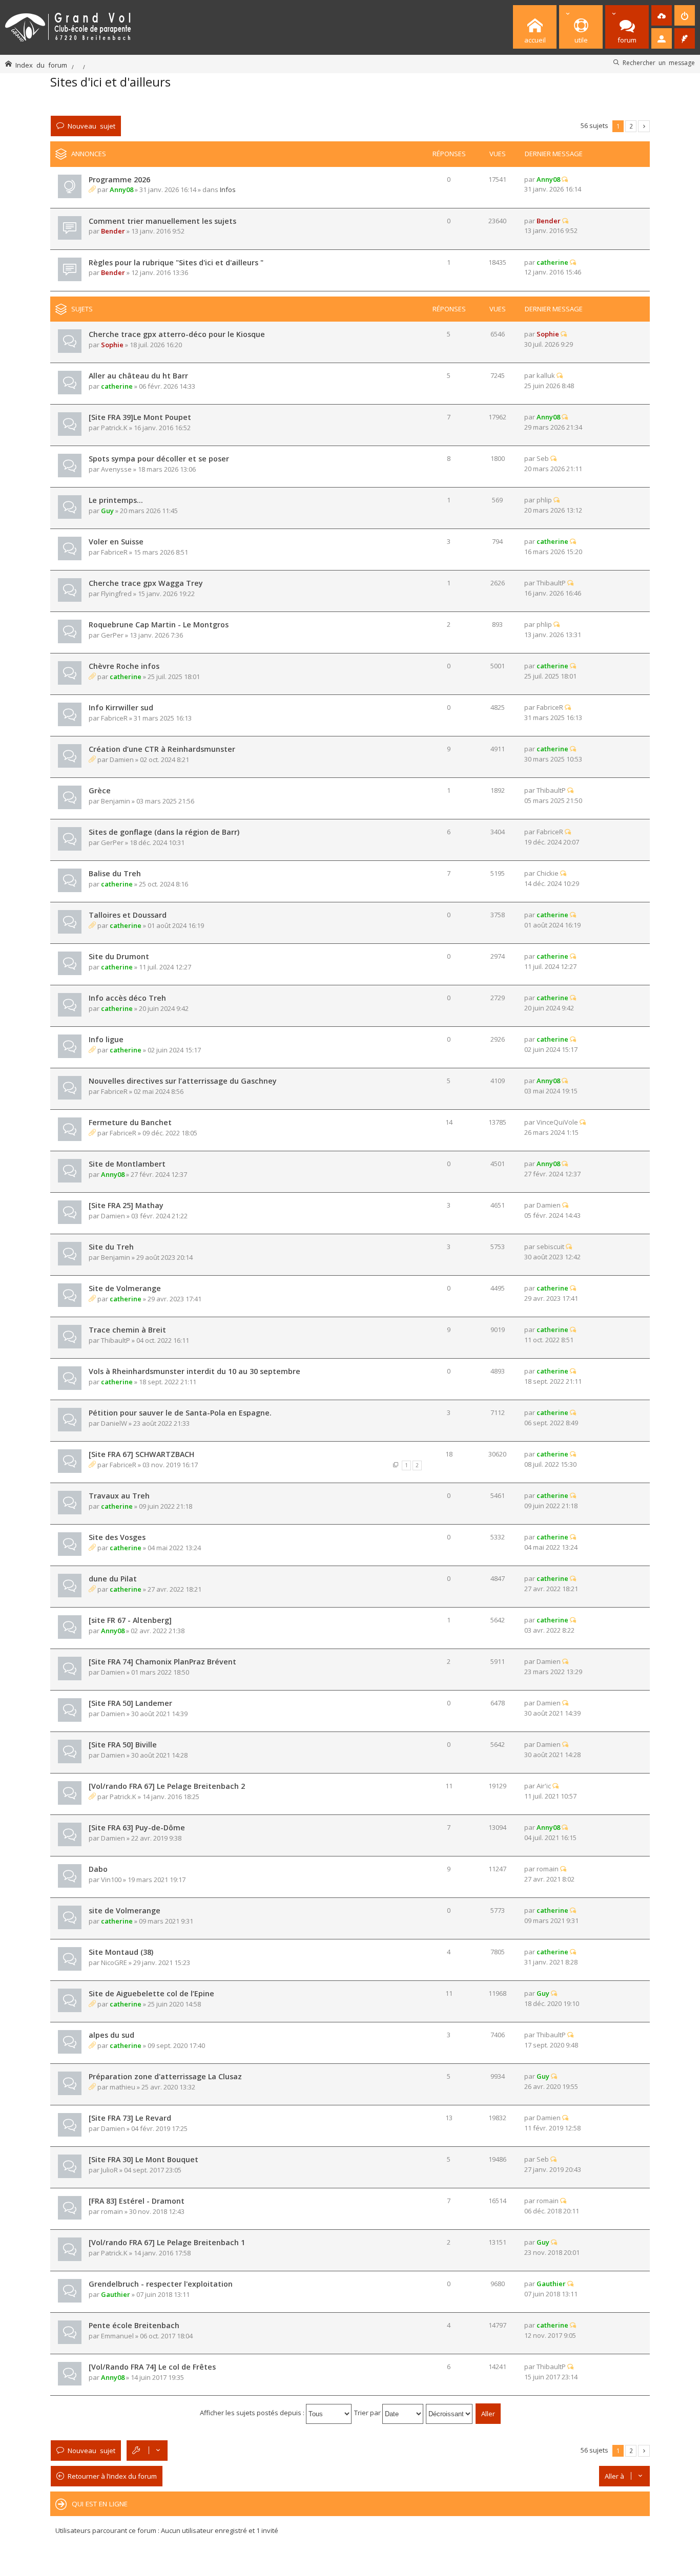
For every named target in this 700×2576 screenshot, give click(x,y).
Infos (228, 189)
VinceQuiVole (557, 1122)
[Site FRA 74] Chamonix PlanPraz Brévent (162, 1662)
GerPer (112, 635)
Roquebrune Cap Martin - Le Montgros (159, 625)
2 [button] (631, 126)
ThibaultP (551, 583)
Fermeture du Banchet (130, 1122)
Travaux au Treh (119, 1496)
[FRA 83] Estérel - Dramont (137, 2201)
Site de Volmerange (125, 1288)
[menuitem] (662, 15)
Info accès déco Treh (127, 998)
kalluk (546, 375)
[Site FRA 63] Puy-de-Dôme (137, 1828)
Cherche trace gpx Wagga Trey (146, 583)
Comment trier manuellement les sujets (162, 221)
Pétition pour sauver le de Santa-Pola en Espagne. (180, 1413)
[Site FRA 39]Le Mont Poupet (140, 417)
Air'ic (544, 1786)
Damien (122, 759)
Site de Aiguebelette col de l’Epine (151, 1993)
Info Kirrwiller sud (121, 708)
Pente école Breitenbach (134, 2325)
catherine (552, 262)
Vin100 (111, 1880)
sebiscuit (550, 1247)
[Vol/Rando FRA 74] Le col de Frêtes (152, 2367)
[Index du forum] (68, 25)
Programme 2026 (119, 180)
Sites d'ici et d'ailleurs (110, 82)
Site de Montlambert (127, 1164)
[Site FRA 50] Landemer (130, 1703)
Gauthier (116, 2294)
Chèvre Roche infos (124, 666)
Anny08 (121, 189)
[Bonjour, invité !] (662, 38)
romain (548, 1869)
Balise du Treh (115, 873)
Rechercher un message (659, 62)
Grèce (100, 790)
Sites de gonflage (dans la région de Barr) (164, 832)
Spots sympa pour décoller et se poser (159, 459)
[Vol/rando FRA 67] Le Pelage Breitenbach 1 (167, 2242)
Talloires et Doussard (128, 915)
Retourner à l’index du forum (112, 2476)
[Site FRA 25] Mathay (126, 1205)
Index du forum (41, 65)
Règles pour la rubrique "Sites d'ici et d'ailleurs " (176, 262)
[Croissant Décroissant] (450, 2413)
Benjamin (116, 801)
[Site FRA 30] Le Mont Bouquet (143, 2159)
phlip (544, 500)
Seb (543, 458)
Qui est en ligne (100, 2504)
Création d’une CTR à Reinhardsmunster (162, 749)
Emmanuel (117, 2336)
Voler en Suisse (116, 542)
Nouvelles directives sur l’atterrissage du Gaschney (183, 1081)
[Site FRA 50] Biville (123, 1745)
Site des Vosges (117, 1537)
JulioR (109, 2170)
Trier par (368, 2413)
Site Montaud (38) (121, 1952)
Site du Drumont (119, 956)
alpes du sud (111, 2035)
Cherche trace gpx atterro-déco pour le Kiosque (177, 334)
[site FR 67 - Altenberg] (130, 1620)
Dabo (98, 1869)
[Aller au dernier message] (565, 179)
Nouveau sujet (91, 126)
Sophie (112, 345)
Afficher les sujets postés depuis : (253, 2413)
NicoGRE (114, 1962)
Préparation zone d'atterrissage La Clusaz (165, 2076)
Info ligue (106, 1039)
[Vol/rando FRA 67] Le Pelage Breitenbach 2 (167, 1786)
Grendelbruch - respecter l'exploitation (161, 2284)
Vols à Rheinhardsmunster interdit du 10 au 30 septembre (194, 1371)
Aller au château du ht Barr (138, 376)
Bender (113, 231)
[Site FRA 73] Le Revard (130, 2118)
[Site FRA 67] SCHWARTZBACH (141, 1454)
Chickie (548, 873)
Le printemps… (116, 500)
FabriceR (114, 552)
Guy (107, 511)
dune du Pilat (113, 1579)
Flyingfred (116, 594)
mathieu (122, 2087)
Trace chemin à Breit (127, 1330)
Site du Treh (111, 1247)
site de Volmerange (125, 1910)
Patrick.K (114, 428)
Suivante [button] (644, 126)
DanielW (114, 1423)
